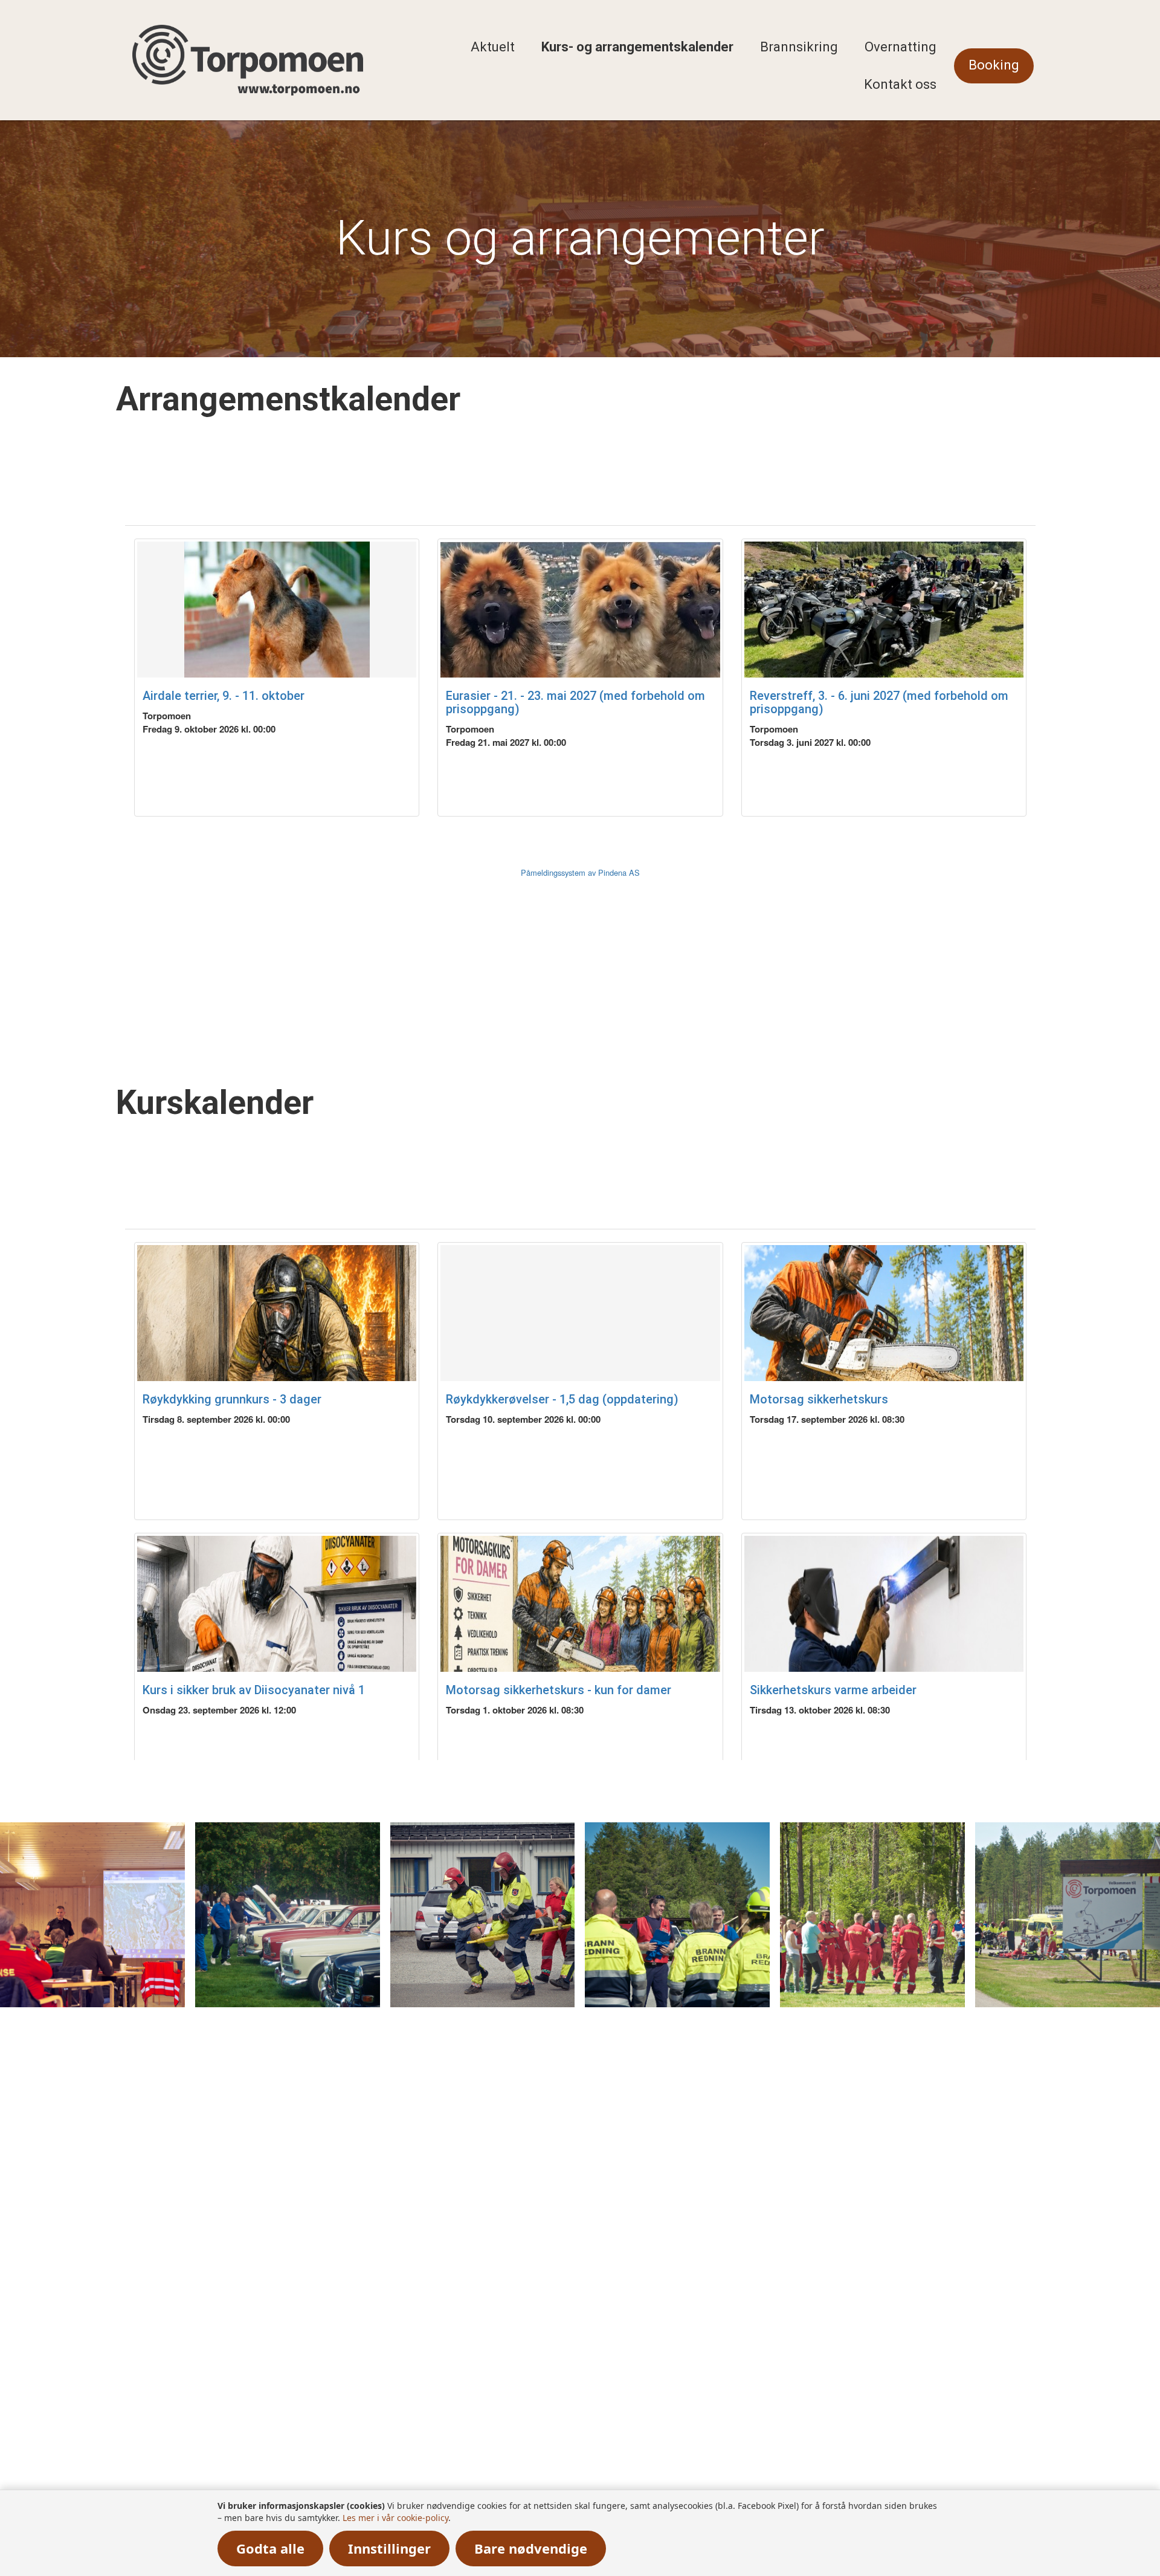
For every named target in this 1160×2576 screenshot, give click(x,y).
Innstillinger (389, 2548)
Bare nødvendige (531, 2548)
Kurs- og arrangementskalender (637, 47)
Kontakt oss (900, 84)
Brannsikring (799, 47)
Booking (994, 65)
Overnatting (901, 47)
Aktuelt (493, 47)
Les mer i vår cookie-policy (395, 2518)
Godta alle (270, 2548)
